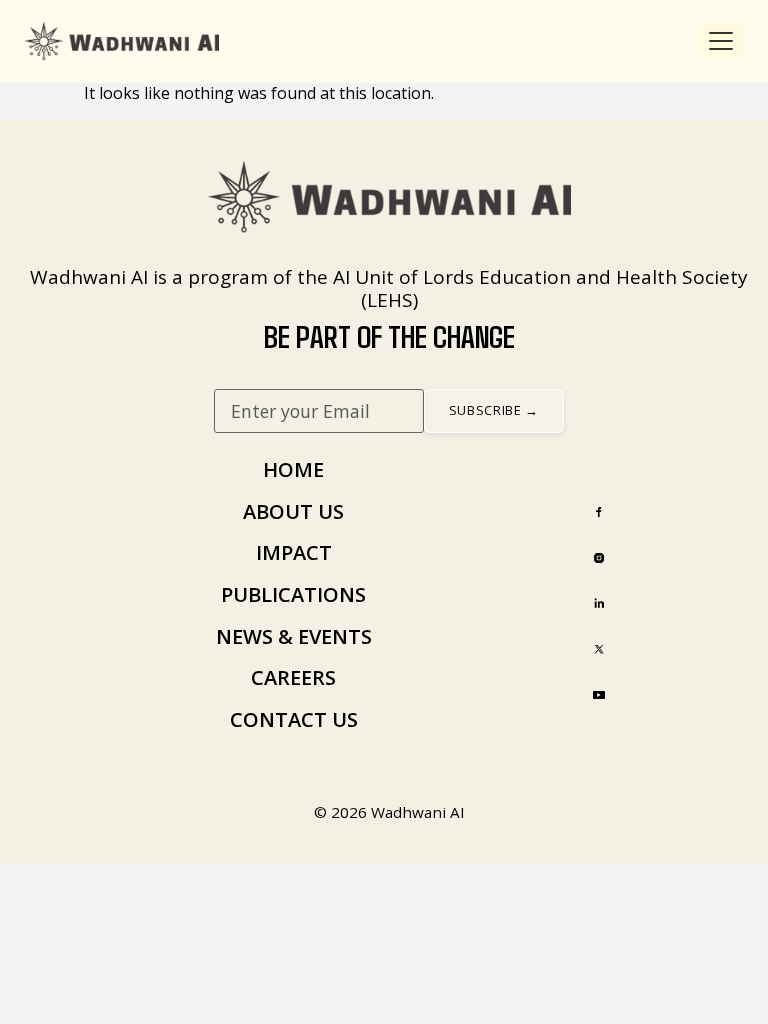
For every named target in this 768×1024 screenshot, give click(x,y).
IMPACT (294, 552)
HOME (293, 469)
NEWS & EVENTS (294, 636)
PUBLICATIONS (293, 594)
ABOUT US (293, 511)
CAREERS (293, 677)
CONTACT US (294, 719)
